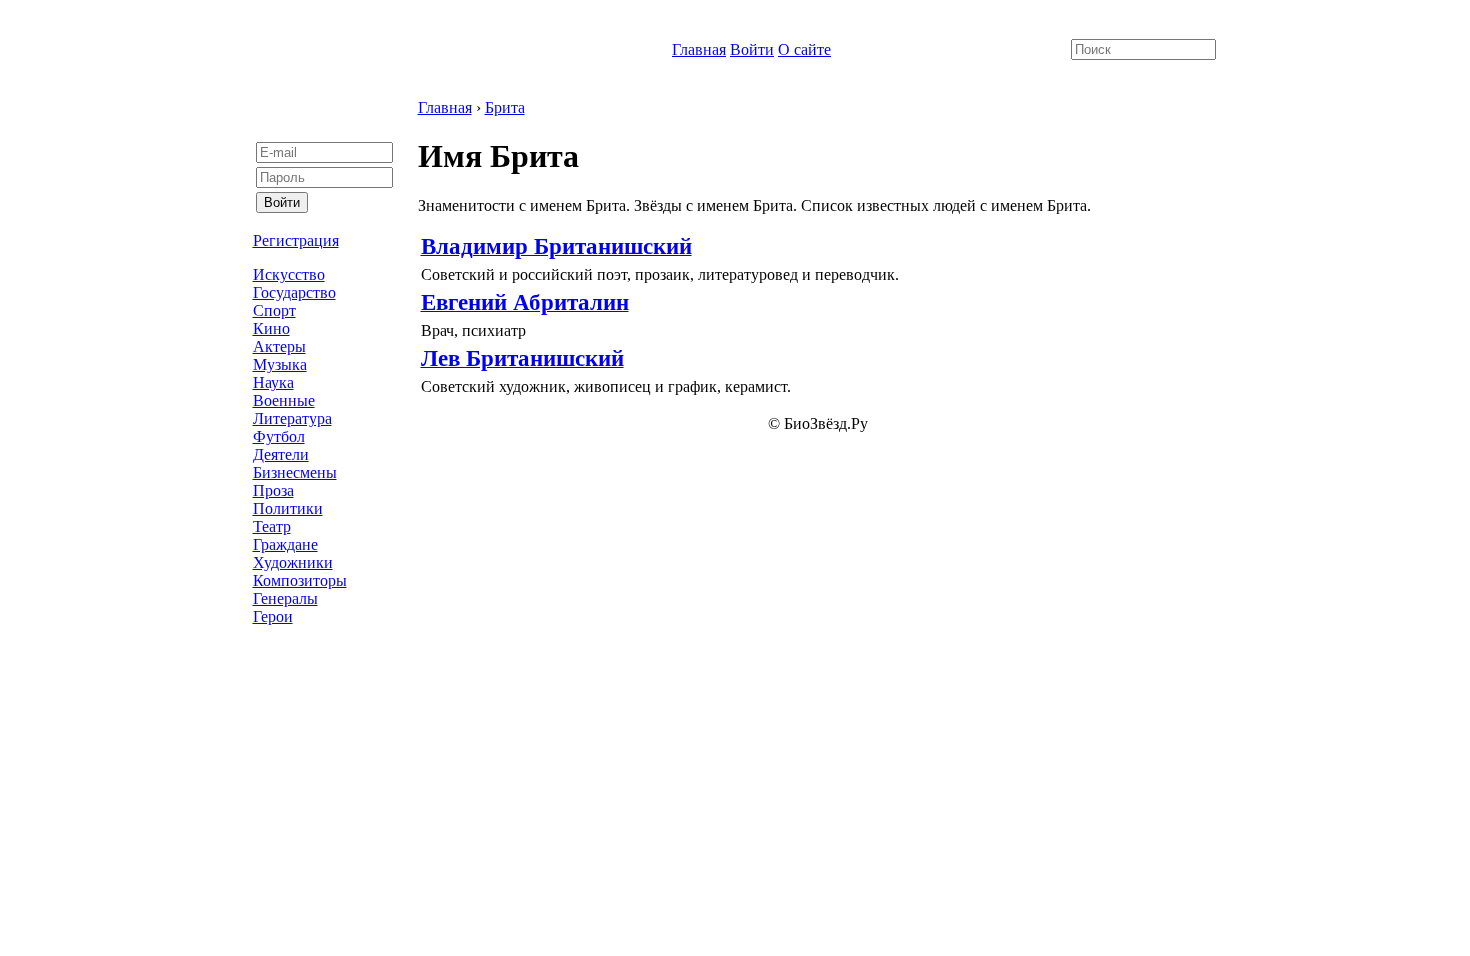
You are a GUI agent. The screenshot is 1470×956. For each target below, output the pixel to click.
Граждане (285, 544)
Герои (273, 616)
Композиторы (300, 580)
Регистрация (296, 240)
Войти (752, 49)
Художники (293, 562)
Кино (271, 328)
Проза (273, 490)
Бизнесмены (295, 472)
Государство (294, 292)
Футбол (279, 436)
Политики (288, 508)
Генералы (285, 598)
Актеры (279, 346)
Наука (273, 382)
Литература (292, 418)
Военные (284, 400)
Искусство (289, 274)
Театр (272, 526)
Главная (699, 49)
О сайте (804, 49)
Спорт (274, 310)
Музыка (280, 364)
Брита (505, 107)
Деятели (281, 454)
